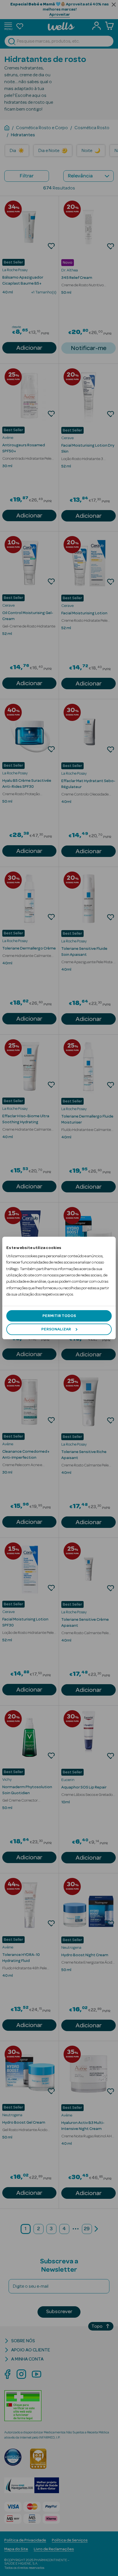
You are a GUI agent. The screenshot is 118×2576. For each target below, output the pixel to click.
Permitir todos (59, 1316)
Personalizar (56, 1329)
